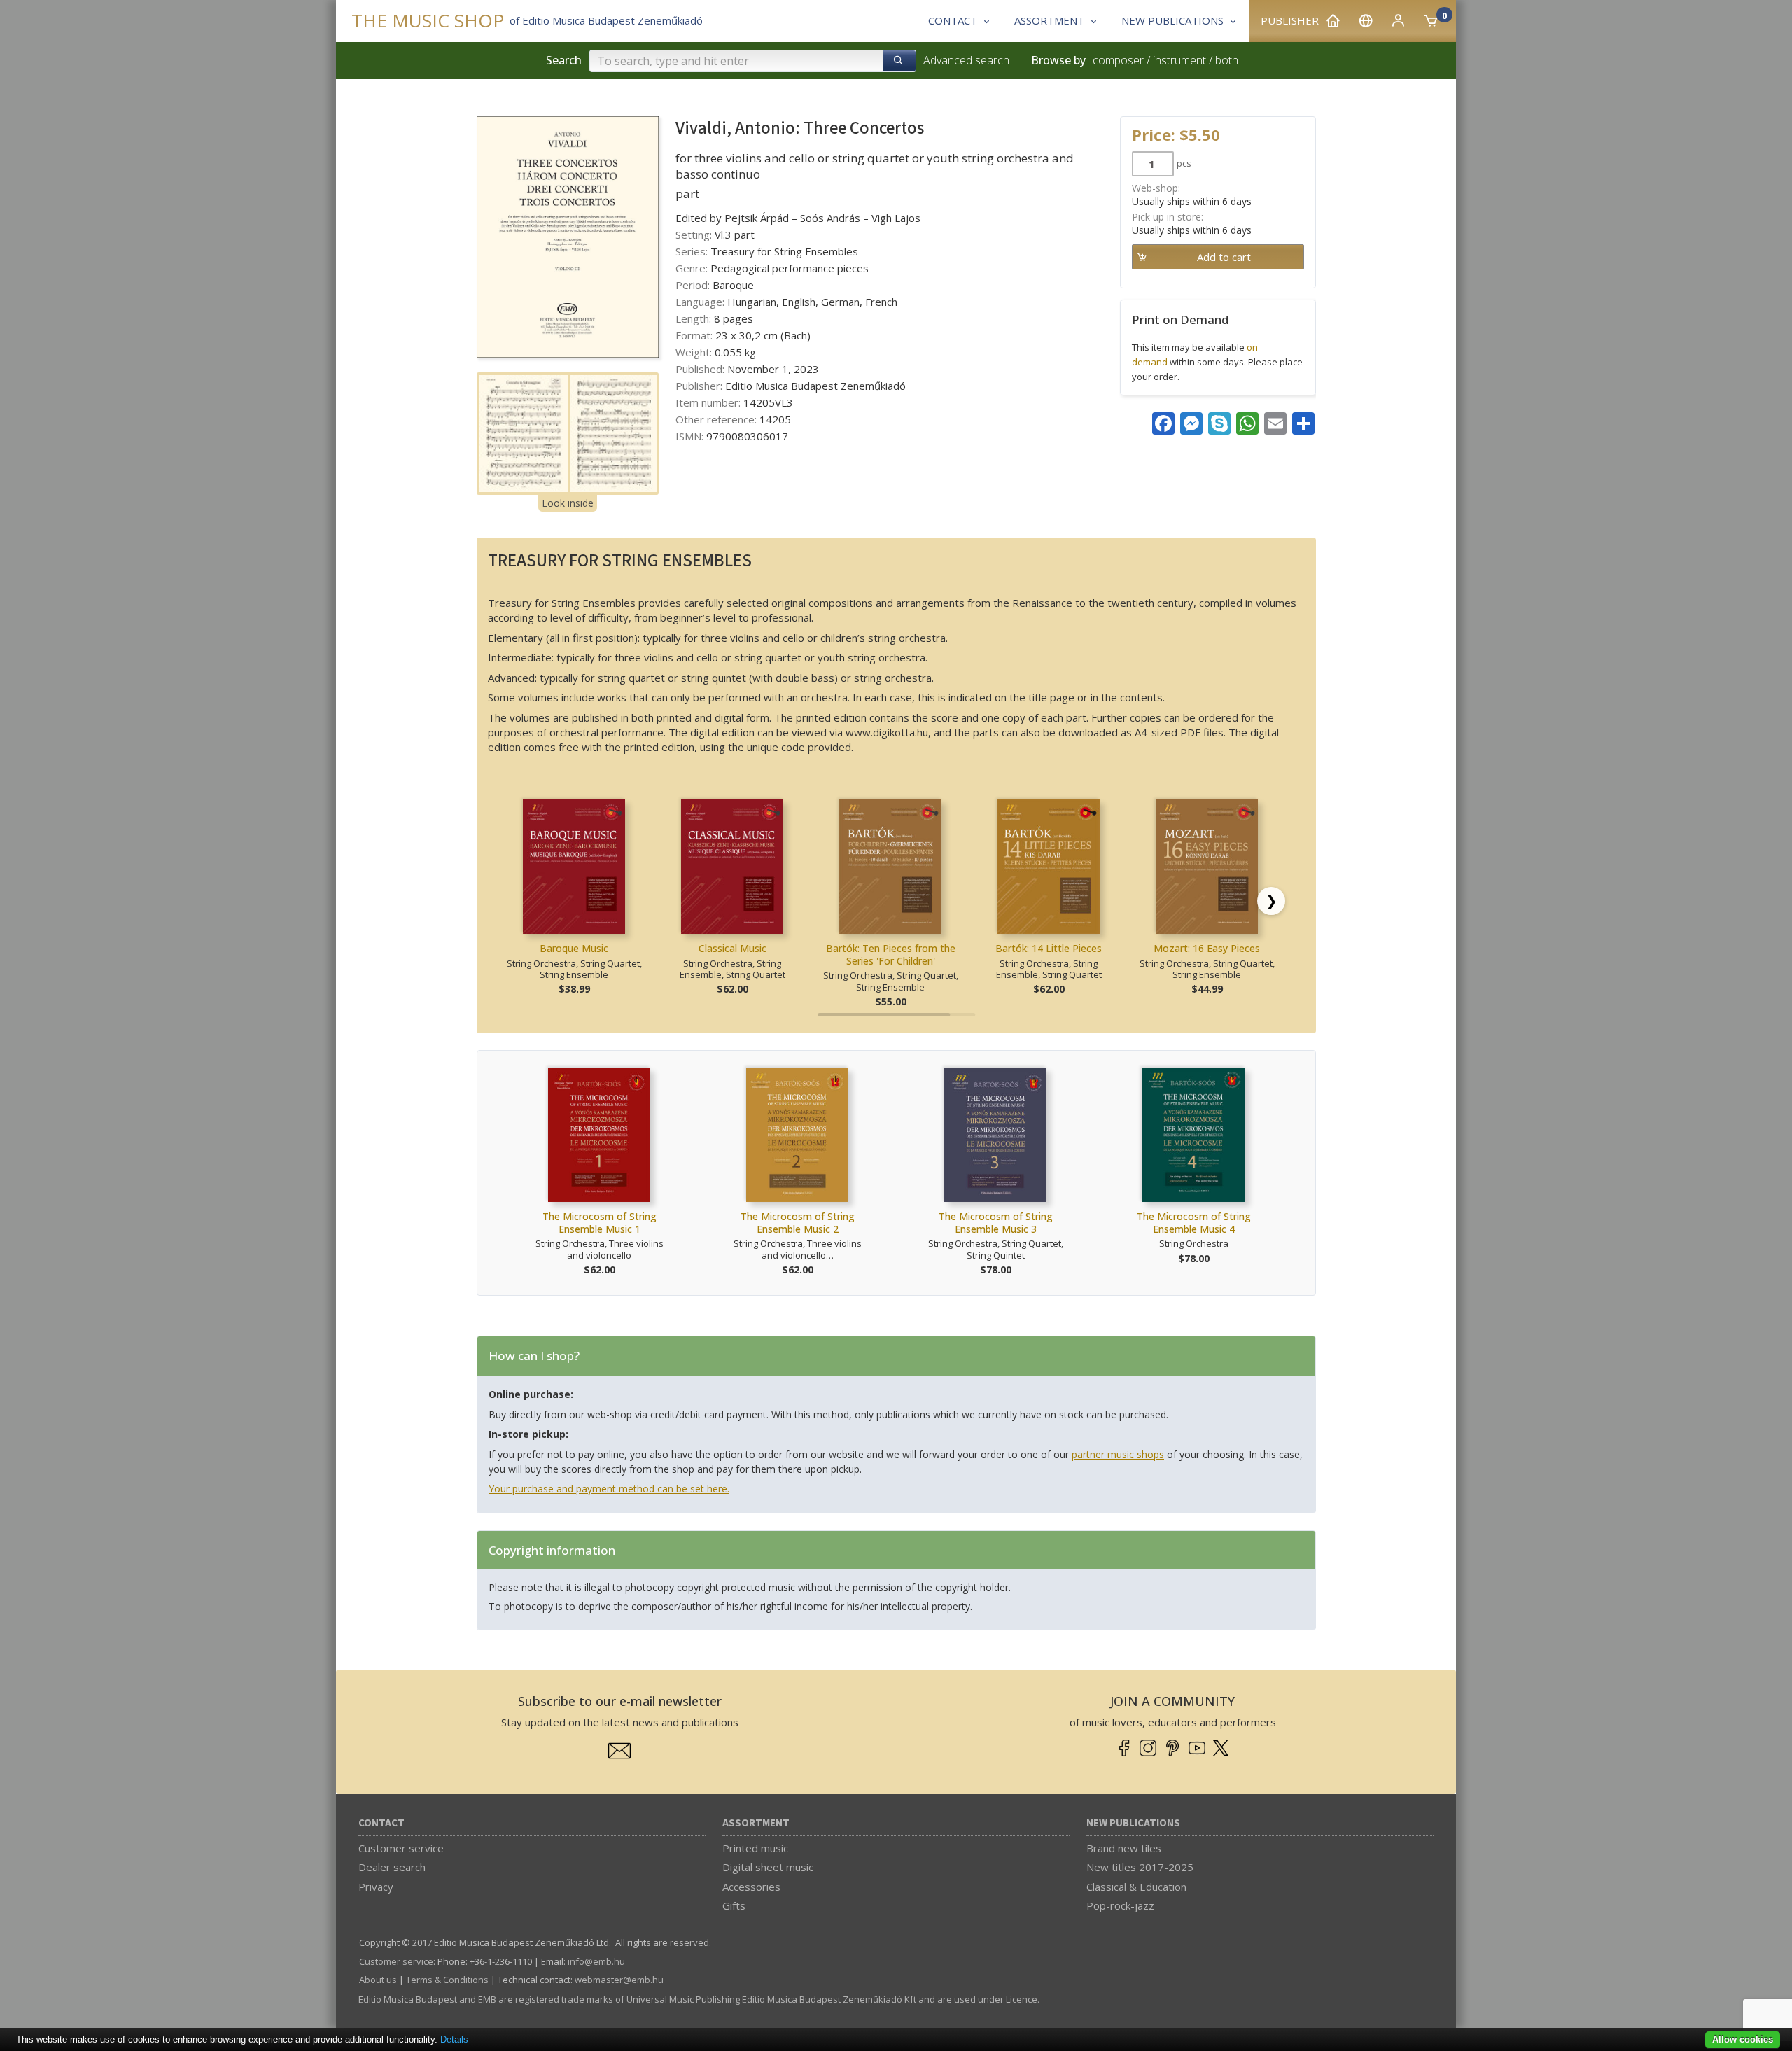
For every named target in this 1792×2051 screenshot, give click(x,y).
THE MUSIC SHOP (428, 21)
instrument (1179, 60)
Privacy (376, 1886)
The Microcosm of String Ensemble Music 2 (798, 1223)
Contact (381, 1823)
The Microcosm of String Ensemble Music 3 (996, 1223)
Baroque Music (574, 948)
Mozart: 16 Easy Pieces (1207, 948)
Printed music (755, 1848)
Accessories (751, 1886)
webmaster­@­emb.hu (619, 1980)
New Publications (1133, 1823)
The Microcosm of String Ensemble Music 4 (1194, 1223)
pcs (1184, 163)
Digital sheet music (768, 1867)
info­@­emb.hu (596, 1961)
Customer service (401, 1848)
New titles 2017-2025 (1140, 1867)
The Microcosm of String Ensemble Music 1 (600, 1223)
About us (378, 1980)
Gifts (734, 1905)
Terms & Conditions (447, 1980)
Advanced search (966, 60)
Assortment (756, 1823)
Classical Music (733, 948)
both (1227, 60)
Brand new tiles (1124, 1848)
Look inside (568, 503)
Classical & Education (1136, 1886)
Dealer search (392, 1867)
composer (1118, 60)
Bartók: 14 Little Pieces (1049, 948)
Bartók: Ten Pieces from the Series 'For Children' (891, 954)
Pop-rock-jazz (1120, 1905)
